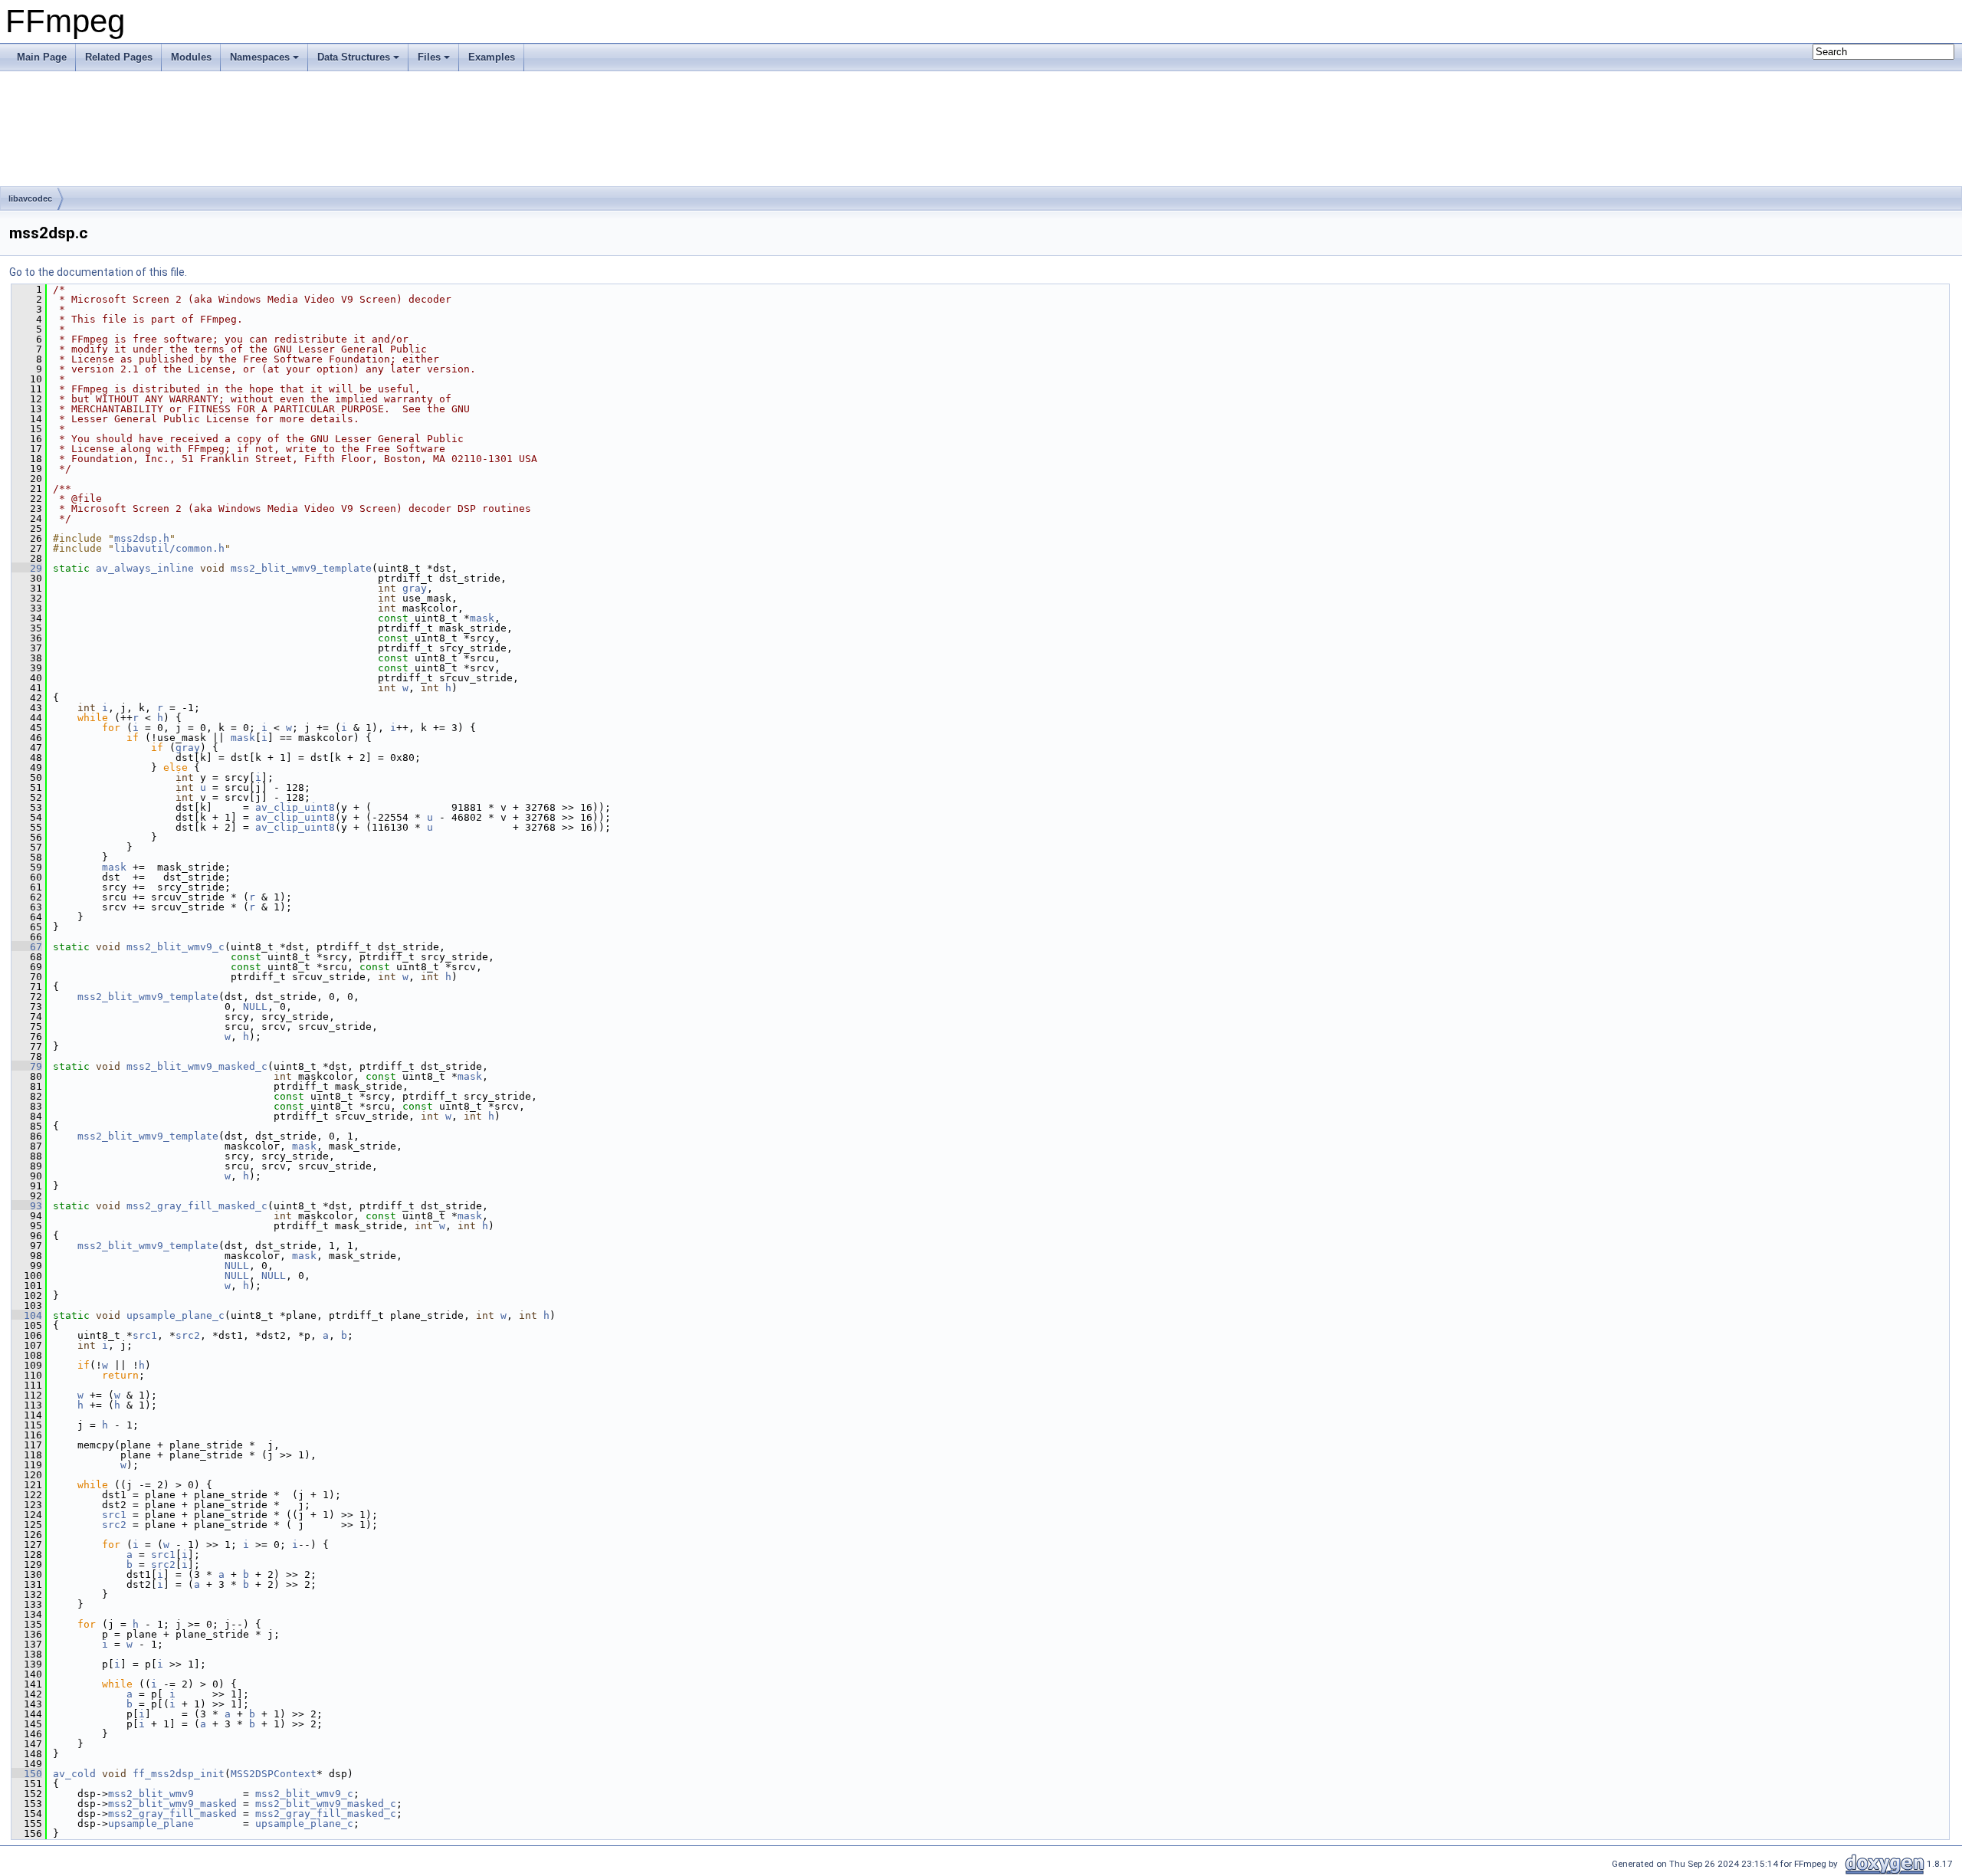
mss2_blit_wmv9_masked (172, 1804)
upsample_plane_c (176, 1315)
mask (482, 618)
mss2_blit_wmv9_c (176, 947)
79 (27, 1066)
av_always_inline (145, 568)
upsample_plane (151, 1824)
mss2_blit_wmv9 (151, 1794)
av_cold (74, 1774)
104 (27, 1315)
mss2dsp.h (142, 538)
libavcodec (30, 198)
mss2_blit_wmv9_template (301, 568)
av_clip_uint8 (295, 807)
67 (27, 947)
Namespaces (260, 57)
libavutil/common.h (169, 548)
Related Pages (119, 57)
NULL (255, 1007)
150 (27, 1774)
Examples (492, 57)
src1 (145, 1335)
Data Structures (354, 57)
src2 (188, 1335)
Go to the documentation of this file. (98, 272)
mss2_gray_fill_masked (172, 1814)
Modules (191, 57)
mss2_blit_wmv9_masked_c (197, 1066)
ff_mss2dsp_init (179, 1774)
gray (415, 588)
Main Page (42, 57)
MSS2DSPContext (274, 1774)
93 (27, 1206)
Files (429, 57)
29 (27, 568)
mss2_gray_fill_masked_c (197, 1206)
